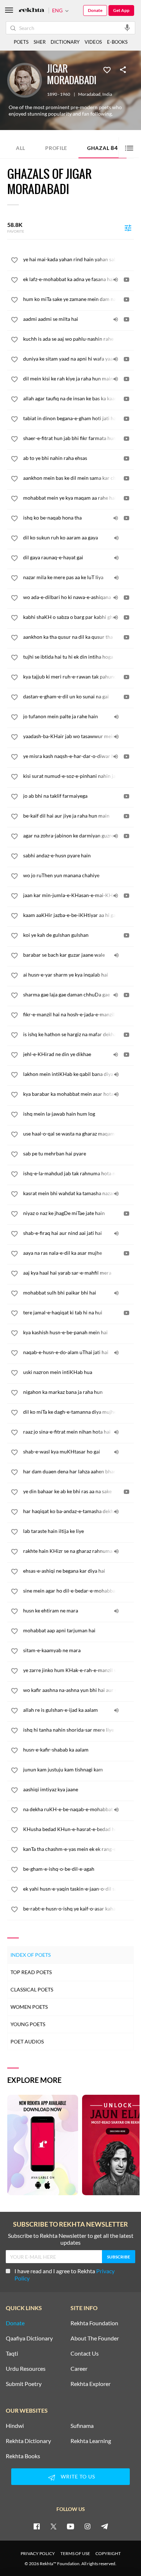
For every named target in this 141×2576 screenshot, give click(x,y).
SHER (40, 42)
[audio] (116, 280)
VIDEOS (93, 42)
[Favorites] (107, 69)
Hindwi (15, 2426)
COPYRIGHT (108, 2553)
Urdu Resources (26, 2369)
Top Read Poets (31, 1972)
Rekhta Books (23, 2456)
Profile (56, 148)
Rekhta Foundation (94, 2323)
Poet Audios (27, 2041)
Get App (121, 10)
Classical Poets (32, 1989)
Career (79, 2369)
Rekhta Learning (91, 2441)
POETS (21, 42)
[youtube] (70, 2526)
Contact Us (85, 2353)
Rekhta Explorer (91, 2384)
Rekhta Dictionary (28, 2441)
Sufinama (82, 2426)
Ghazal (102, 148)
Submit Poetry (24, 2384)
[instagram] (87, 2526)
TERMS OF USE (75, 2553)
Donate (95, 10)
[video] (127, 280)
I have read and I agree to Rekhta (65, 2275)
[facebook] (37, 2526)
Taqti (12, 2353)
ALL (21, 148)
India (107, 94)
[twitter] (54, 2526)
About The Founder (95, 2338)
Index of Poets (31, 1955)
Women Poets (29, 2007)
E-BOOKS (117, 42)
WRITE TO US (78, 2476)
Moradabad (89, 94)
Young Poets (28, 2024)
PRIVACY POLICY (38, 2553)
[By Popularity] (128, 228)
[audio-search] (127, 27)
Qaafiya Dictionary (29, 2338)
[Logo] (31, 11)
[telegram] (104, 2526)
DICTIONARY (65, 42)
